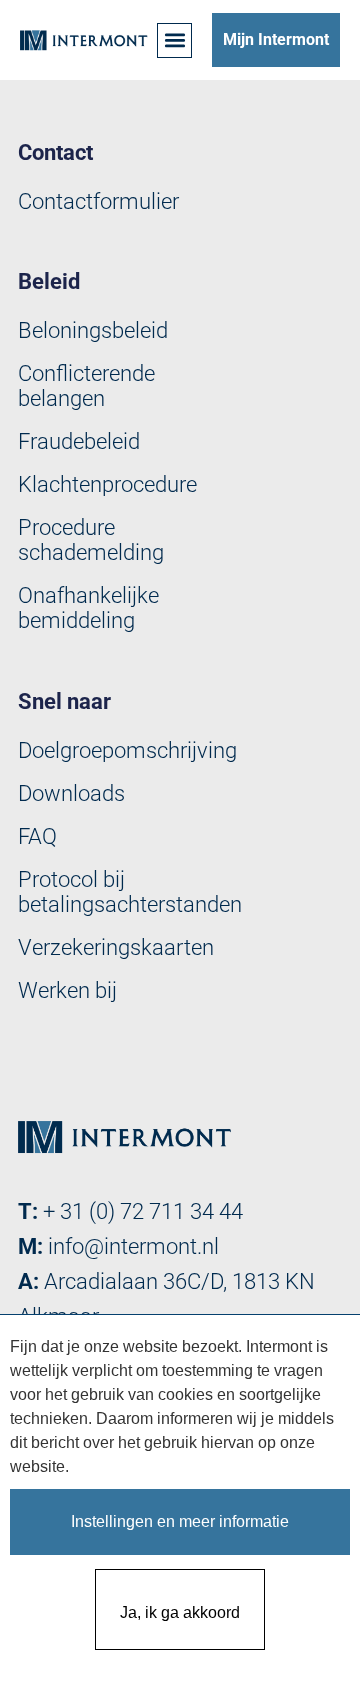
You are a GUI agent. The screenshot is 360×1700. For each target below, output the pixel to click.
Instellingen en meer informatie (180, 1521)
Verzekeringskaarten (116, 947)
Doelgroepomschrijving (127, 750)
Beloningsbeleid (93, 330)
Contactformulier (98, 201)
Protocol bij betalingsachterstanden (130, 892)
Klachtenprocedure (107, 484)
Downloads (71, 793)
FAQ (37, 836)
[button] (174, 40)
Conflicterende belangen (86, 386)
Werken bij (67, 990)
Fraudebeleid (79, 441)
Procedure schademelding (91, 540)
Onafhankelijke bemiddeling (88, 608)
